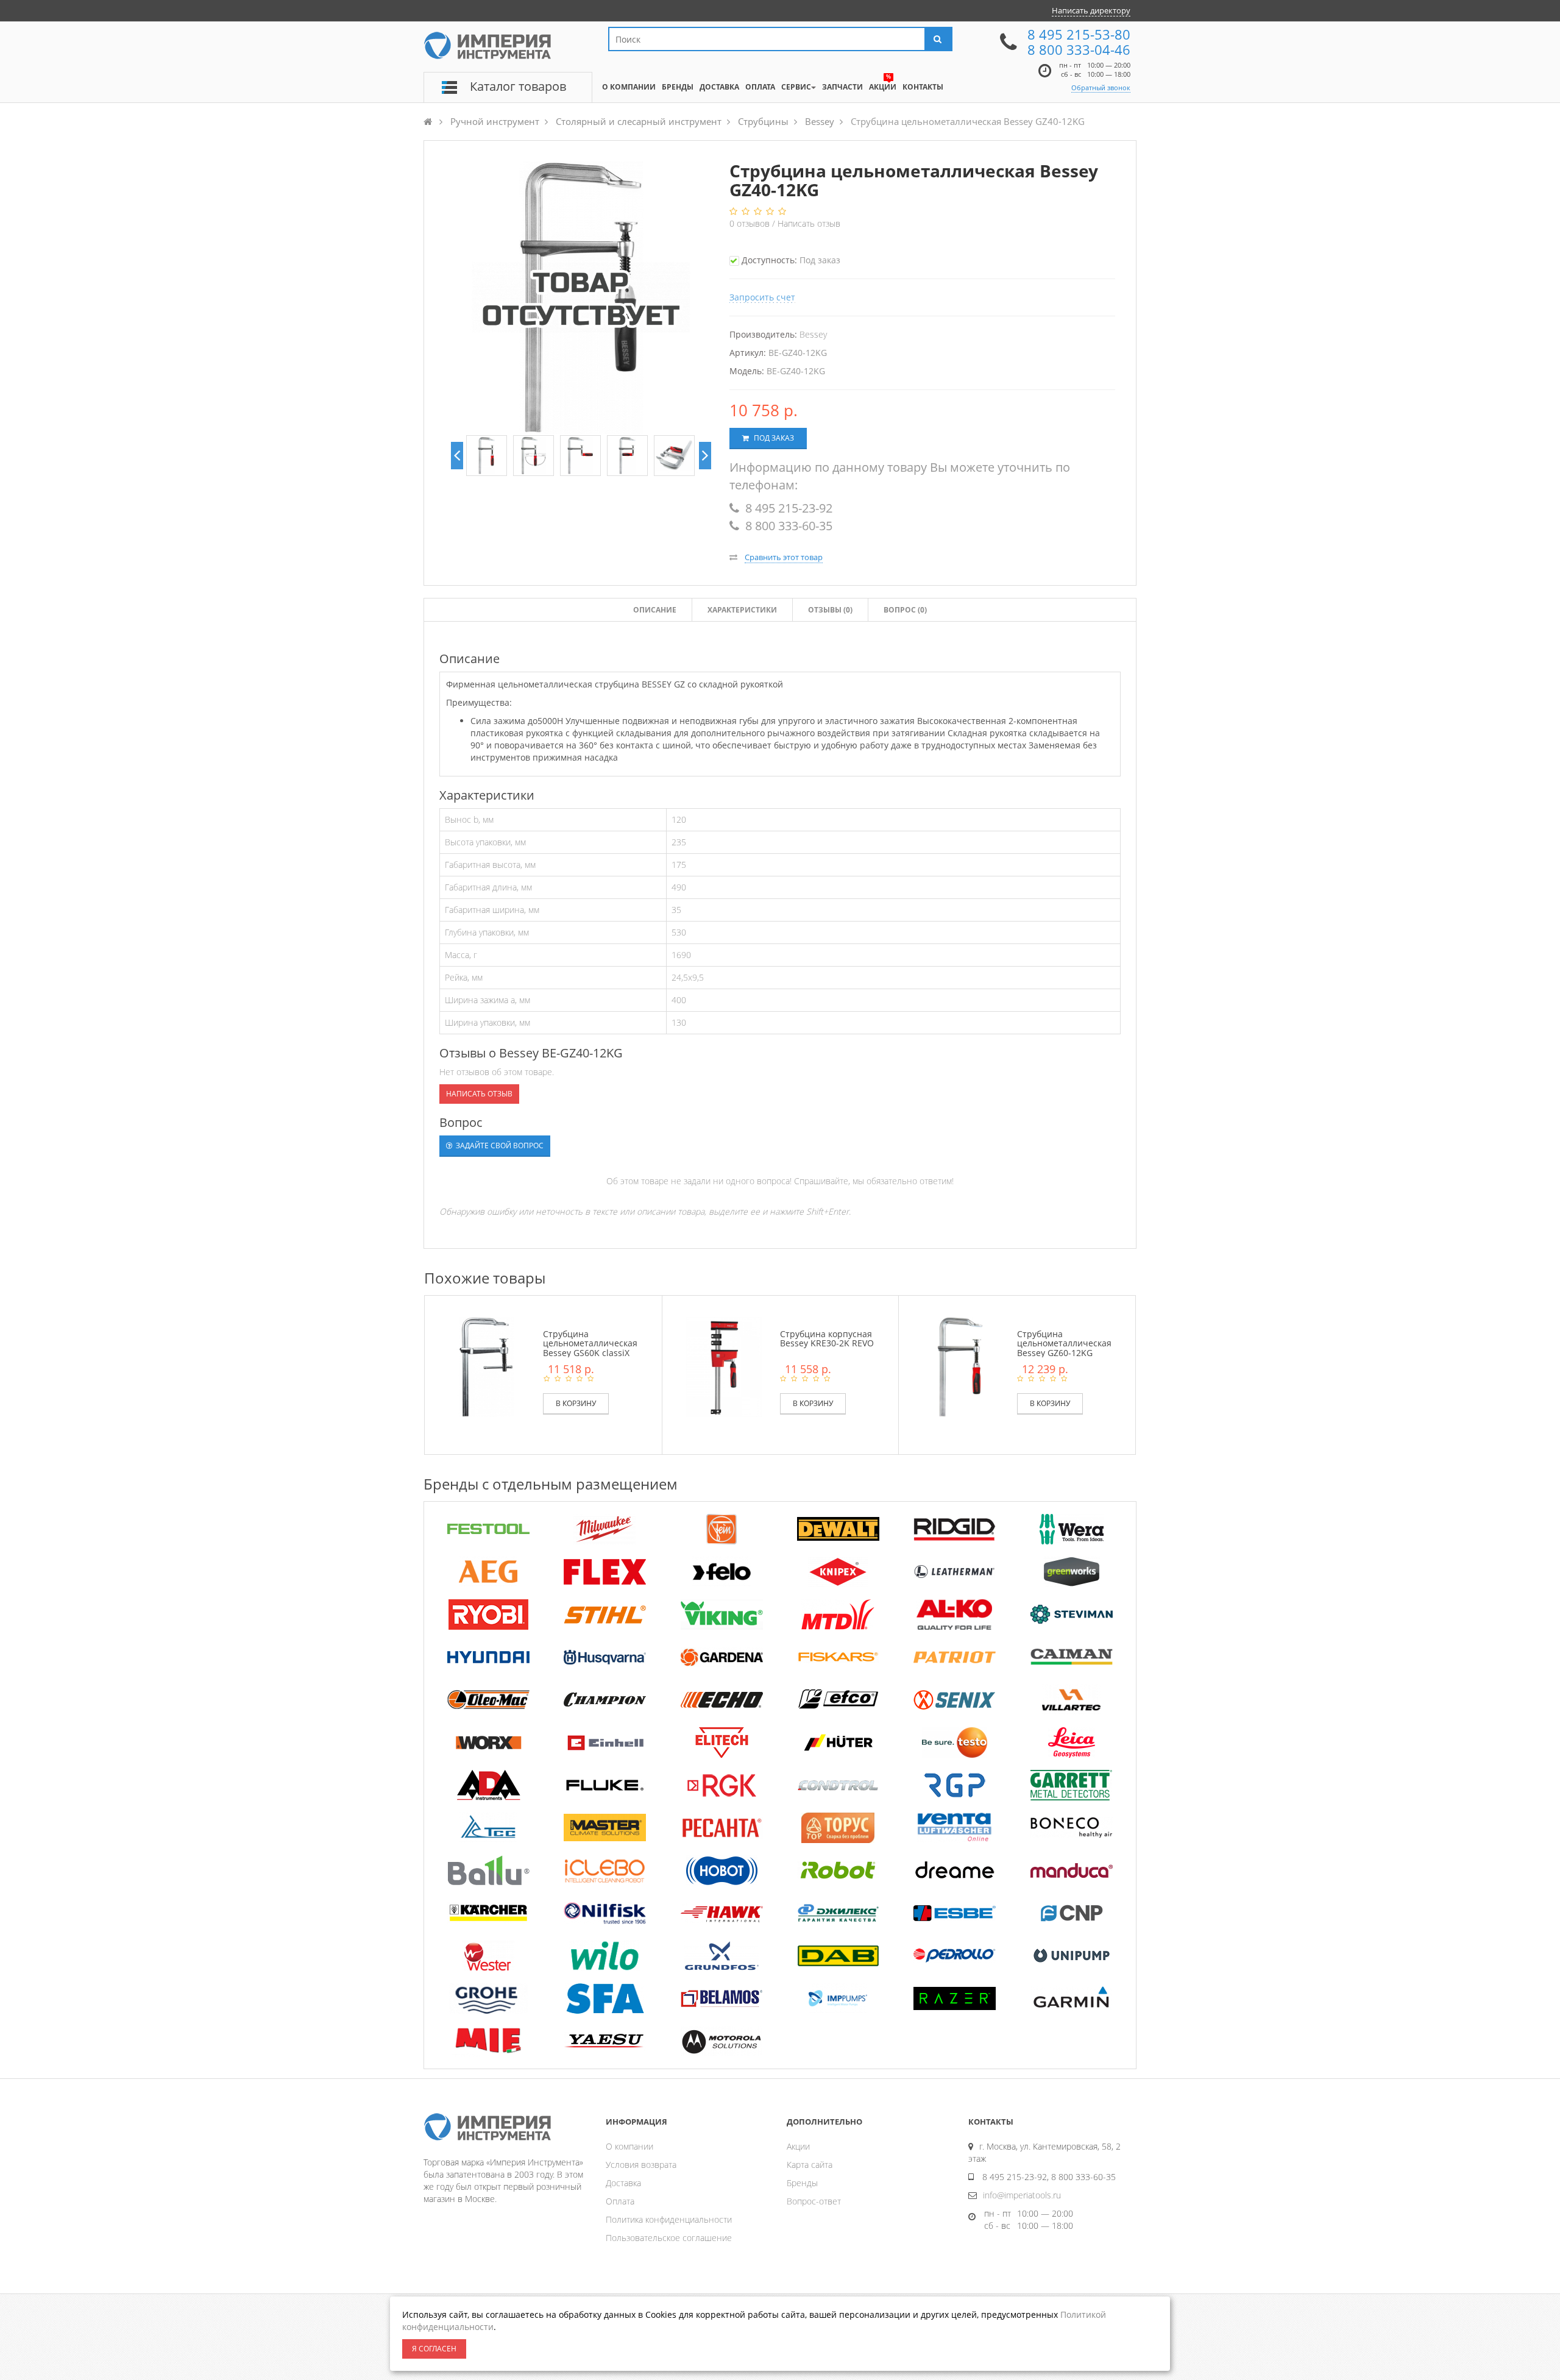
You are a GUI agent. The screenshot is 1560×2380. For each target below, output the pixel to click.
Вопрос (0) (905, 610)
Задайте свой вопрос (499, 1146)
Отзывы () (830, 610)
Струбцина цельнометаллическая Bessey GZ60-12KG (1064, 1343)
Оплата (620, 2201)
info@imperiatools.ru (1022, 2195)
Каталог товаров (518, 86)
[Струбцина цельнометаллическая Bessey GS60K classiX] (487, 1366)
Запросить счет (762, 297)
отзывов (751, 223)
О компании (629, 2146)
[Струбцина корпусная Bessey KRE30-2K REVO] (724, 1366)
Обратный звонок (1101, 87)
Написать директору (1091, 10)
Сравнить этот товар (784, 557)
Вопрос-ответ (814, 2201)
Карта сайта (810, 2165)
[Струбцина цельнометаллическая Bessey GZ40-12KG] (487, 456)
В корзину (576, 1403)
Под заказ (773, 438)
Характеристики (742, 610)
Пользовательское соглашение (669, 2238)
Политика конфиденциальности (669, 2219)
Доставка (623, 2183)
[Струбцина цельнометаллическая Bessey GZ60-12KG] (960, 1366)
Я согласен (434, 2349)
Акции (798, 2146)
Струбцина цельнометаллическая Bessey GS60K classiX (590, 1343)
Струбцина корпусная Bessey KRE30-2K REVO (827, 1338)
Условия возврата (641, 2165)
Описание (655, 610)
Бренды (802, 2183)
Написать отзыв (809, 223)
